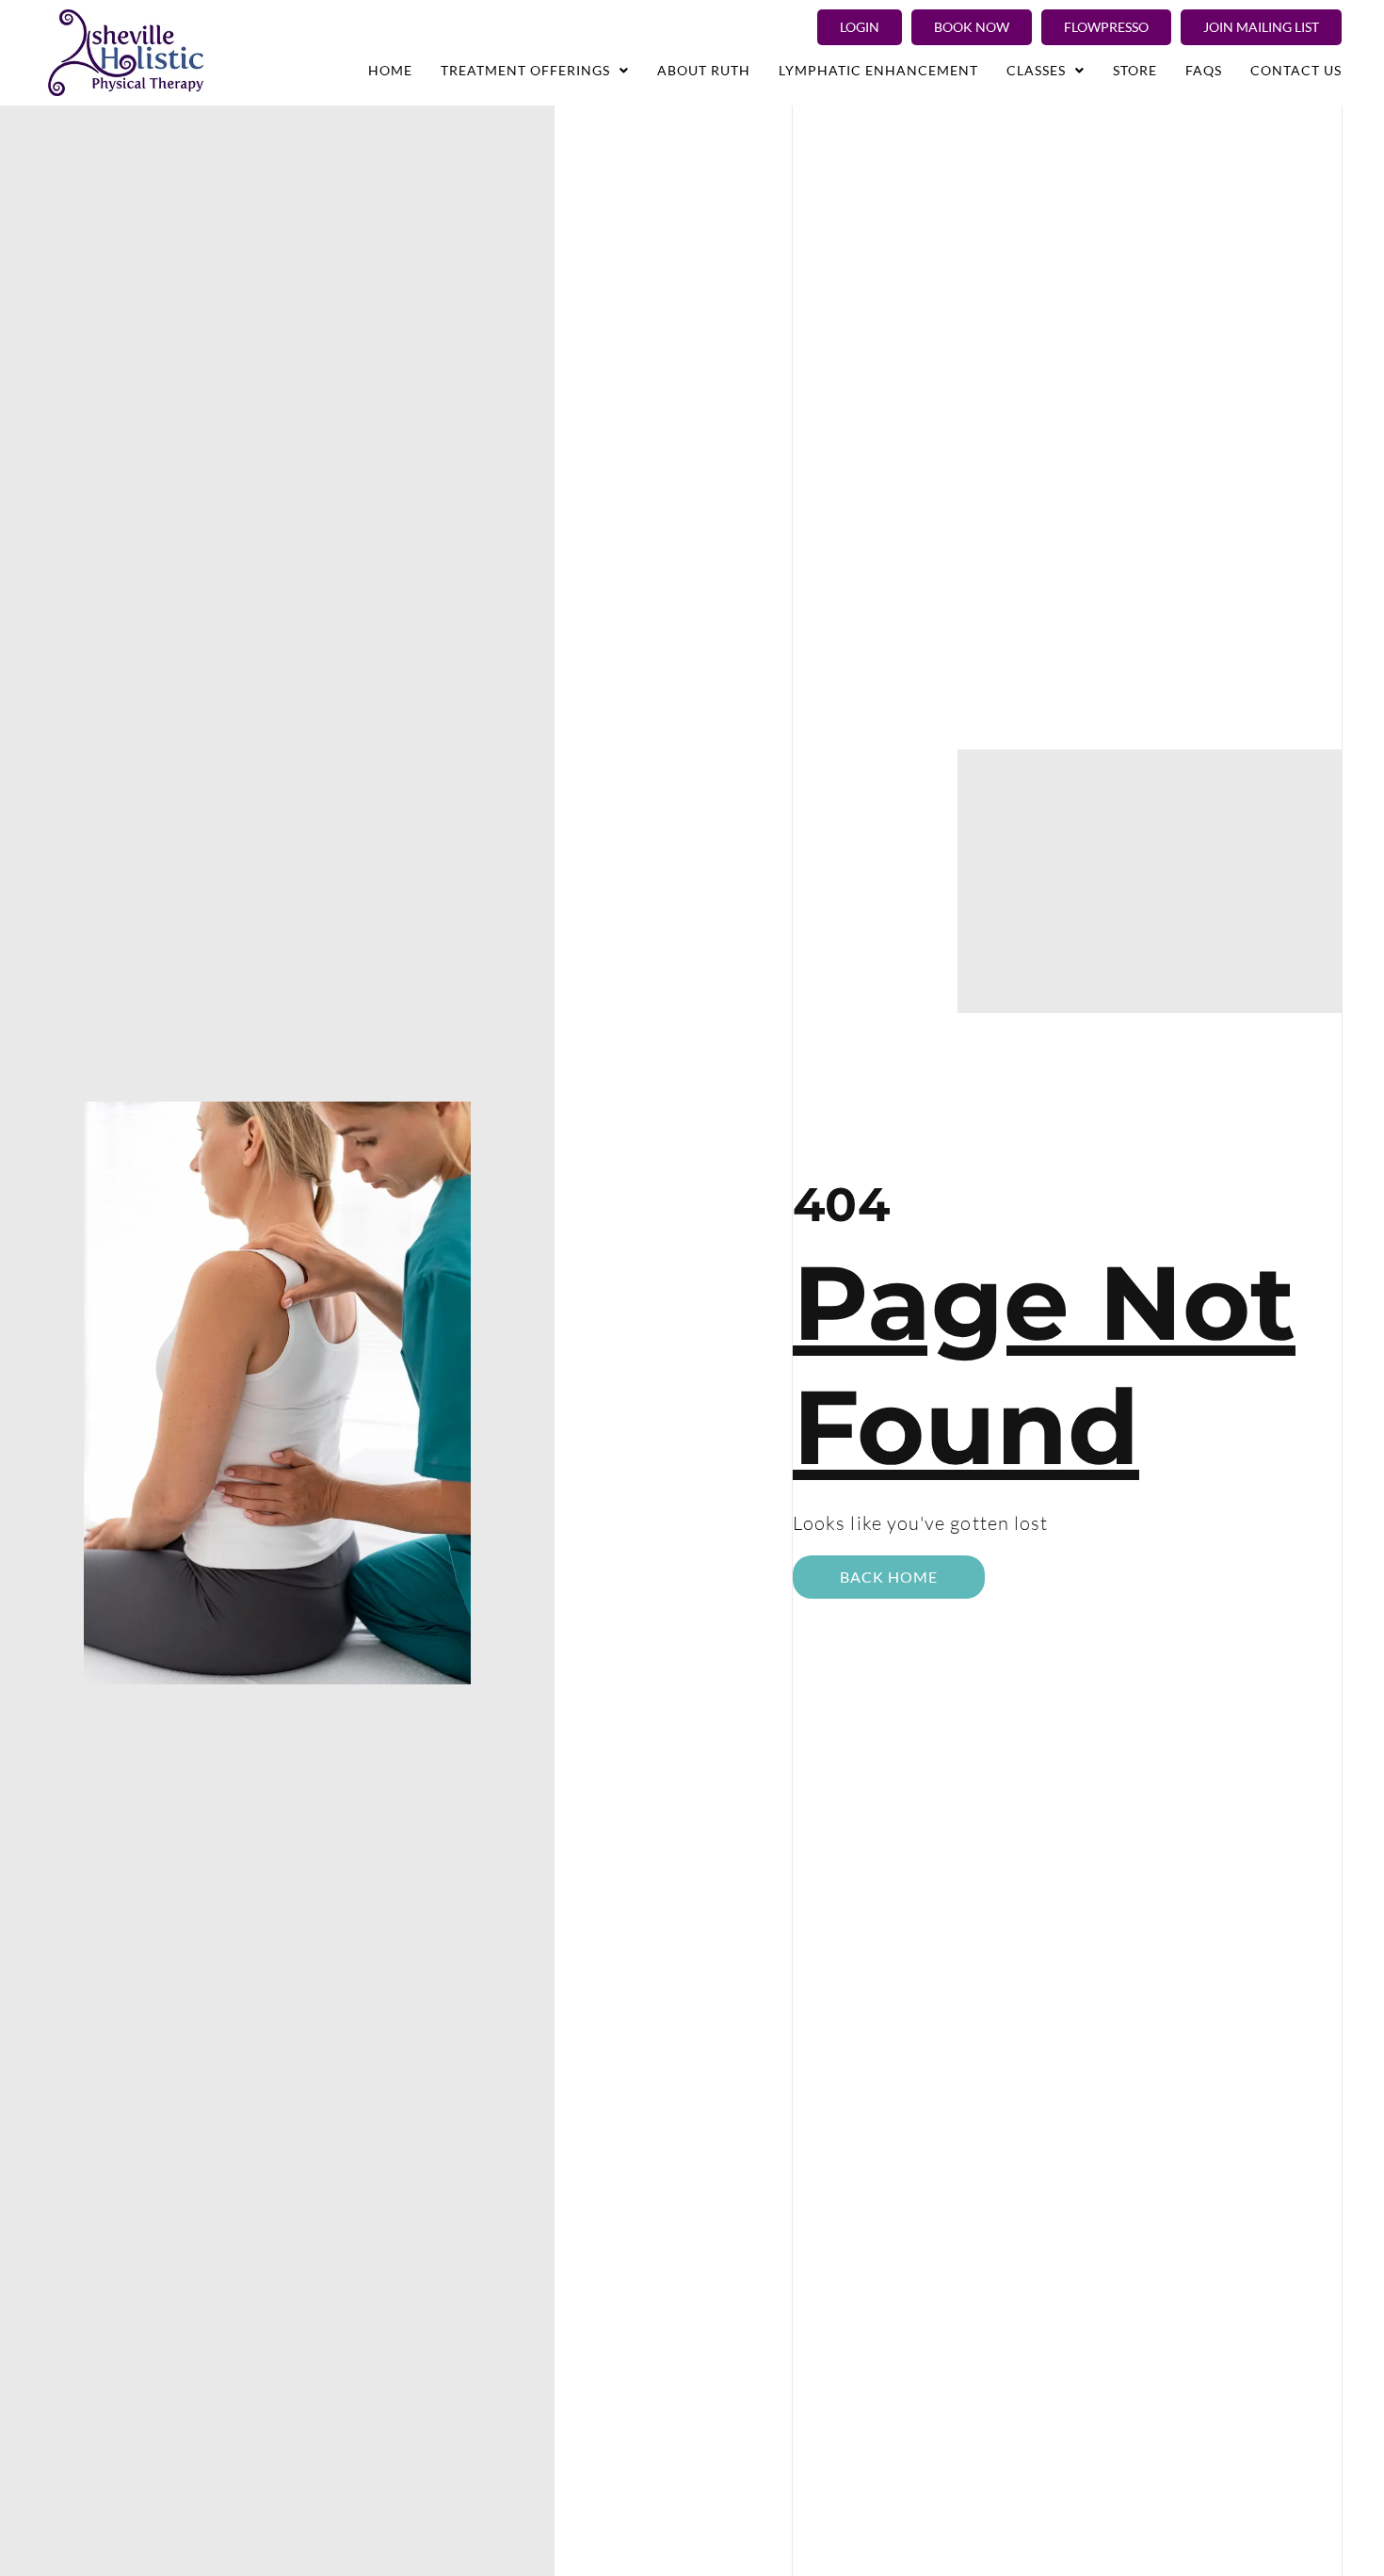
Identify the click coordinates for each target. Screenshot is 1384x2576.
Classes (1036, 70)
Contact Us (1296, 70)
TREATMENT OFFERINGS (525, 70)
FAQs (1204, 70)
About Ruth (704, 70)
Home (390, 70)
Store (1135, 70)
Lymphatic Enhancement (878, 70)
